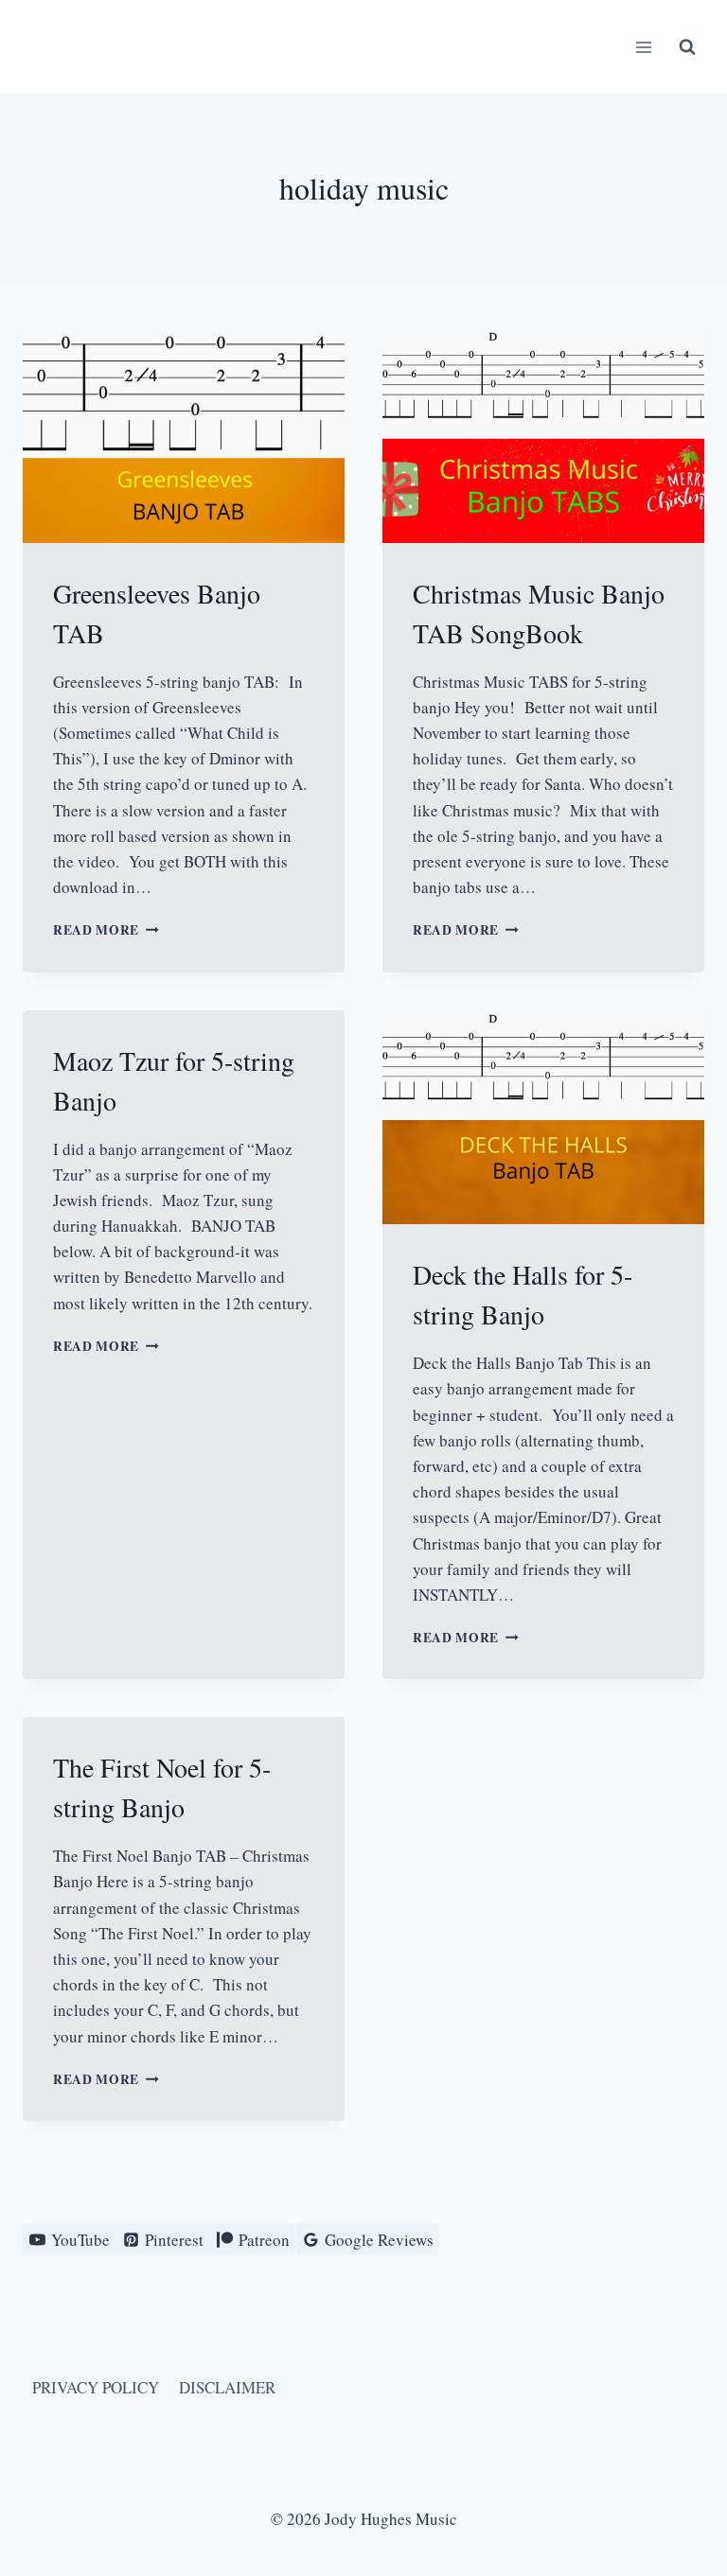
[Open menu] (643, 47)
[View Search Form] (687, 47)
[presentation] (184, 436)
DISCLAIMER (227, 2387)
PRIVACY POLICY (96, 2387)
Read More (106, 930)
